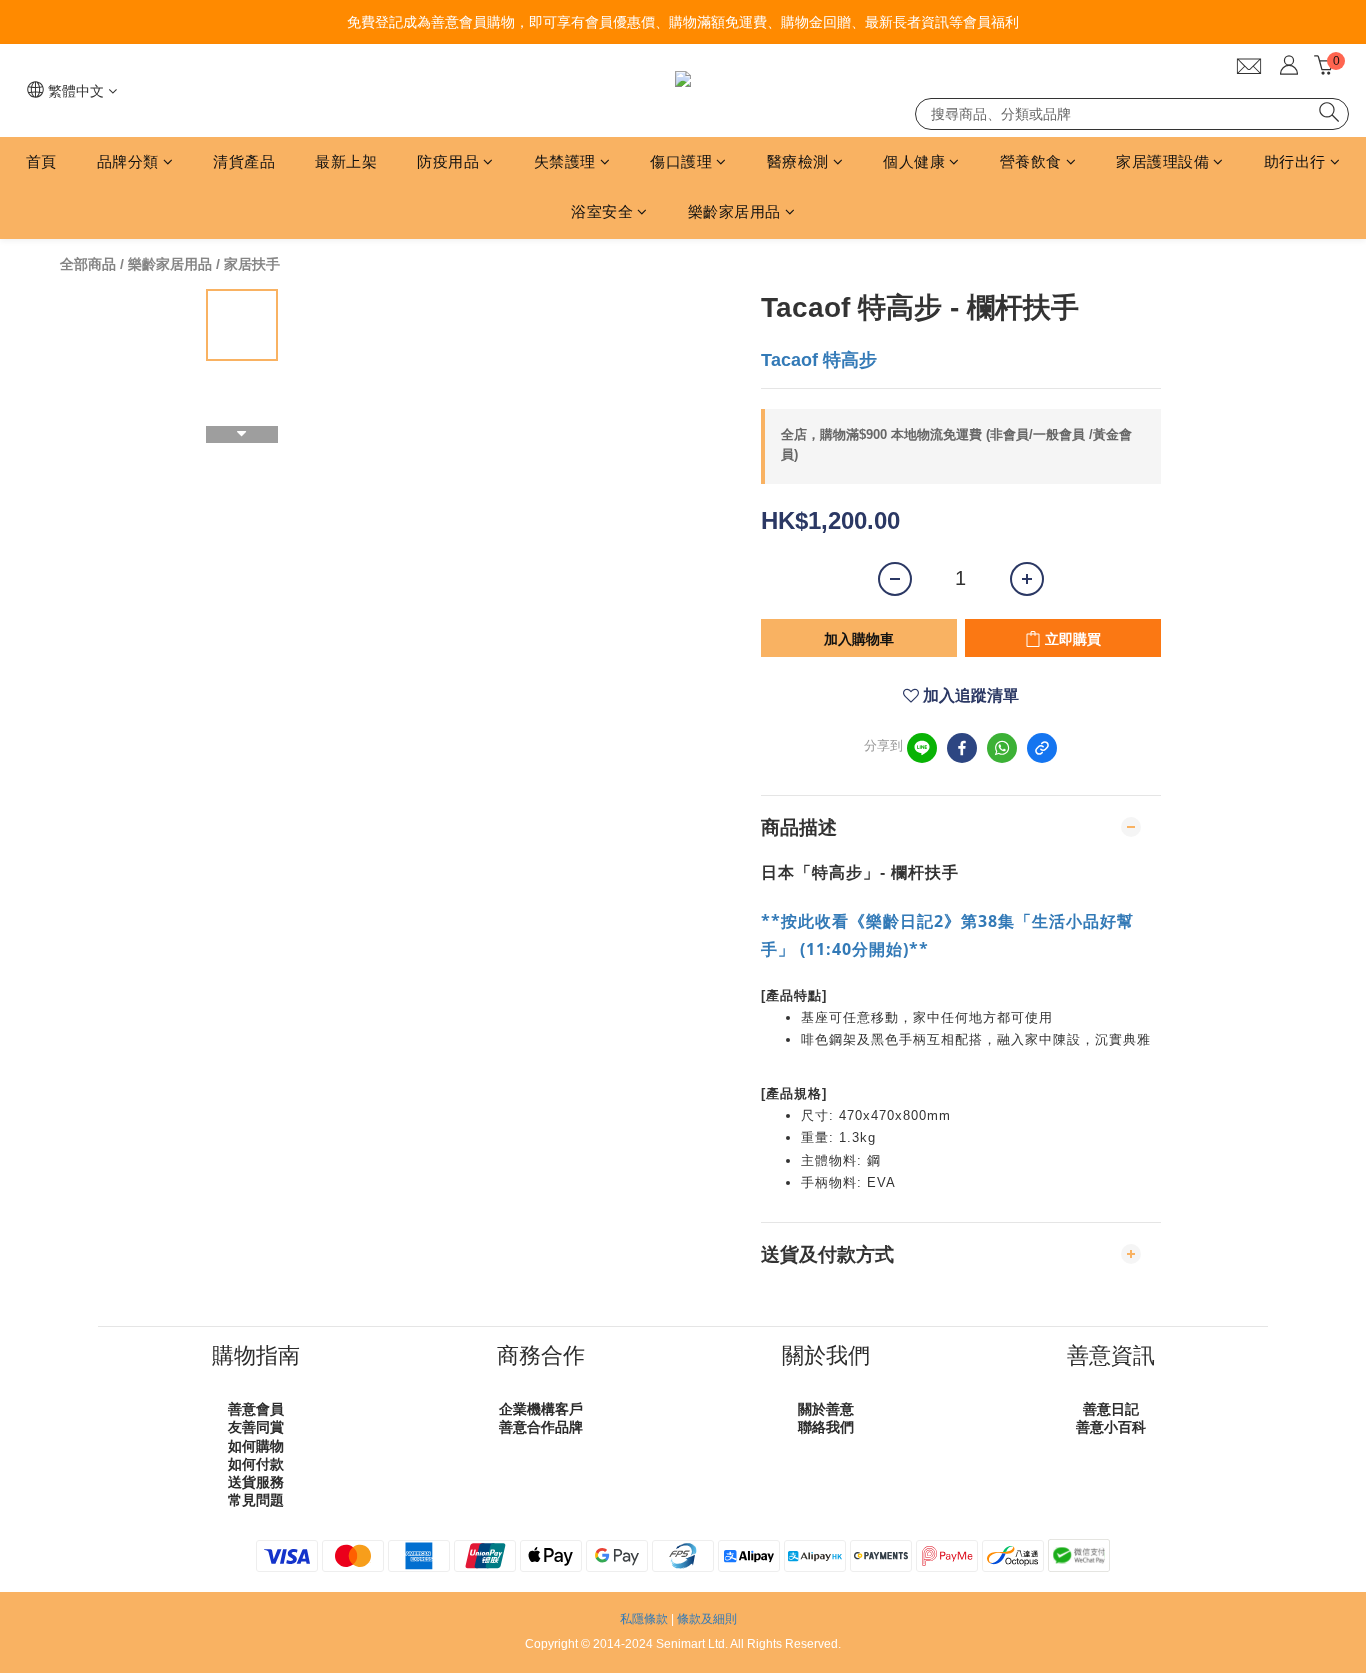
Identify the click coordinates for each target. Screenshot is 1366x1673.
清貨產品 (244, 161)
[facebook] (962, 748)
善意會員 (256, 1409)
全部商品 (88, 264)
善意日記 (1111, 1409)
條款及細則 (707, 1619)
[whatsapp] (1002, 748)
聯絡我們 (826, 1427)
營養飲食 (1031, 161)
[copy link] (1042, 748)
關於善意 (826, 1409)
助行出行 (1295, 161)
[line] (922, 748)
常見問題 (256, 1500)
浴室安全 (602, 211)
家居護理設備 (1162, 161)
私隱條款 (644, 1619)
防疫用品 (448, 161)
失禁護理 (565, 161)
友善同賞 (256, 1427)
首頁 (41, 161)
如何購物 (256, 1446)
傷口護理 (681, 161)
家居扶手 (252, 264)
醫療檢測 (798, 161)
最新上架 (346, 161)
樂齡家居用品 (734, 211)
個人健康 (914, 161)
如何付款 (256, 1464)
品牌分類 (128, 161)
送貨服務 (256, 1482)
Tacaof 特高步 (819, 360)
